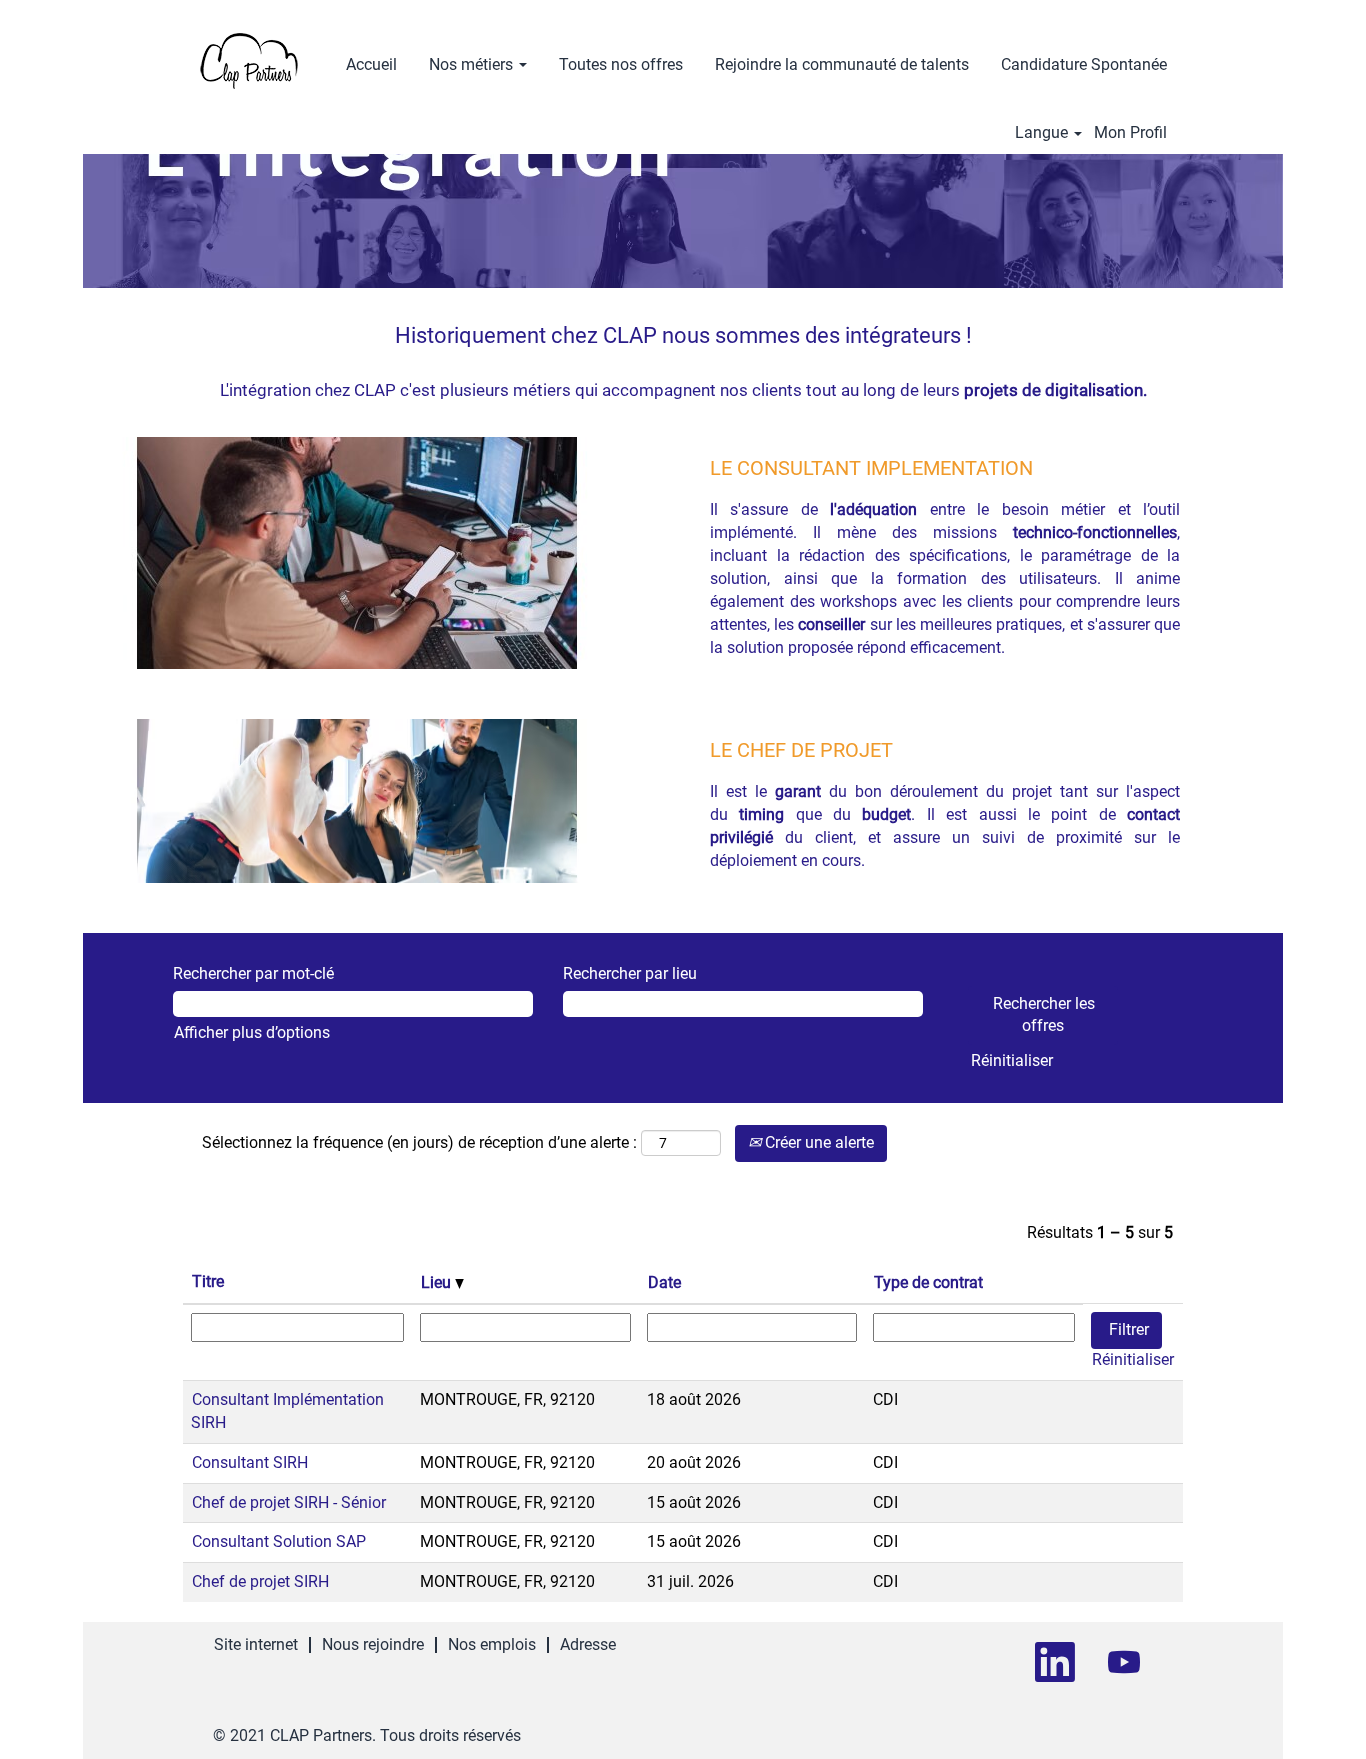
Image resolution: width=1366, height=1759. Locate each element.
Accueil (371, 64)
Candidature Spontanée (1084, 64)
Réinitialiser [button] (1012, 1060)
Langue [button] (1043, 133)
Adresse (588, 1644)
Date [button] (664, 1282)
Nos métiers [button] (473, 64)
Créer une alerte (817, 1142)
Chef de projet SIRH (260, 1581)
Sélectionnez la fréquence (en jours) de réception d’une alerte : (419, 1142)
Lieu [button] (438, 1282)
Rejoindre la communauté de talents (842, 64)
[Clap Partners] (249, 61)
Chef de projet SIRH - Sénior (289, 1502)
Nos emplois (492, 1644)
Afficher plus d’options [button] (252, 1032)
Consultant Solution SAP (279, 1541)
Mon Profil (1130, 133)
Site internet (256, 1644)
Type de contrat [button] (928, 1282)
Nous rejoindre (373, 1644)
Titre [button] (208, 1281)
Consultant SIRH (250, 1462)
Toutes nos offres (621, 64)
